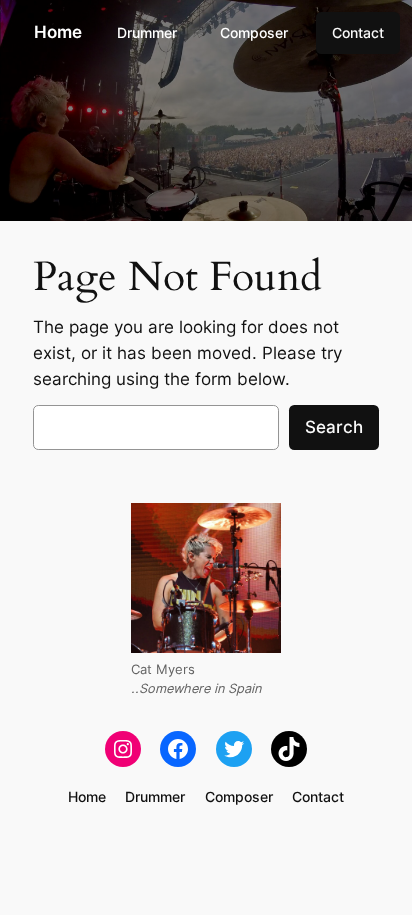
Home (58, 32)
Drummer (147, 32)
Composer (254, 32)
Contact (358, 32)
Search (334, 427)
